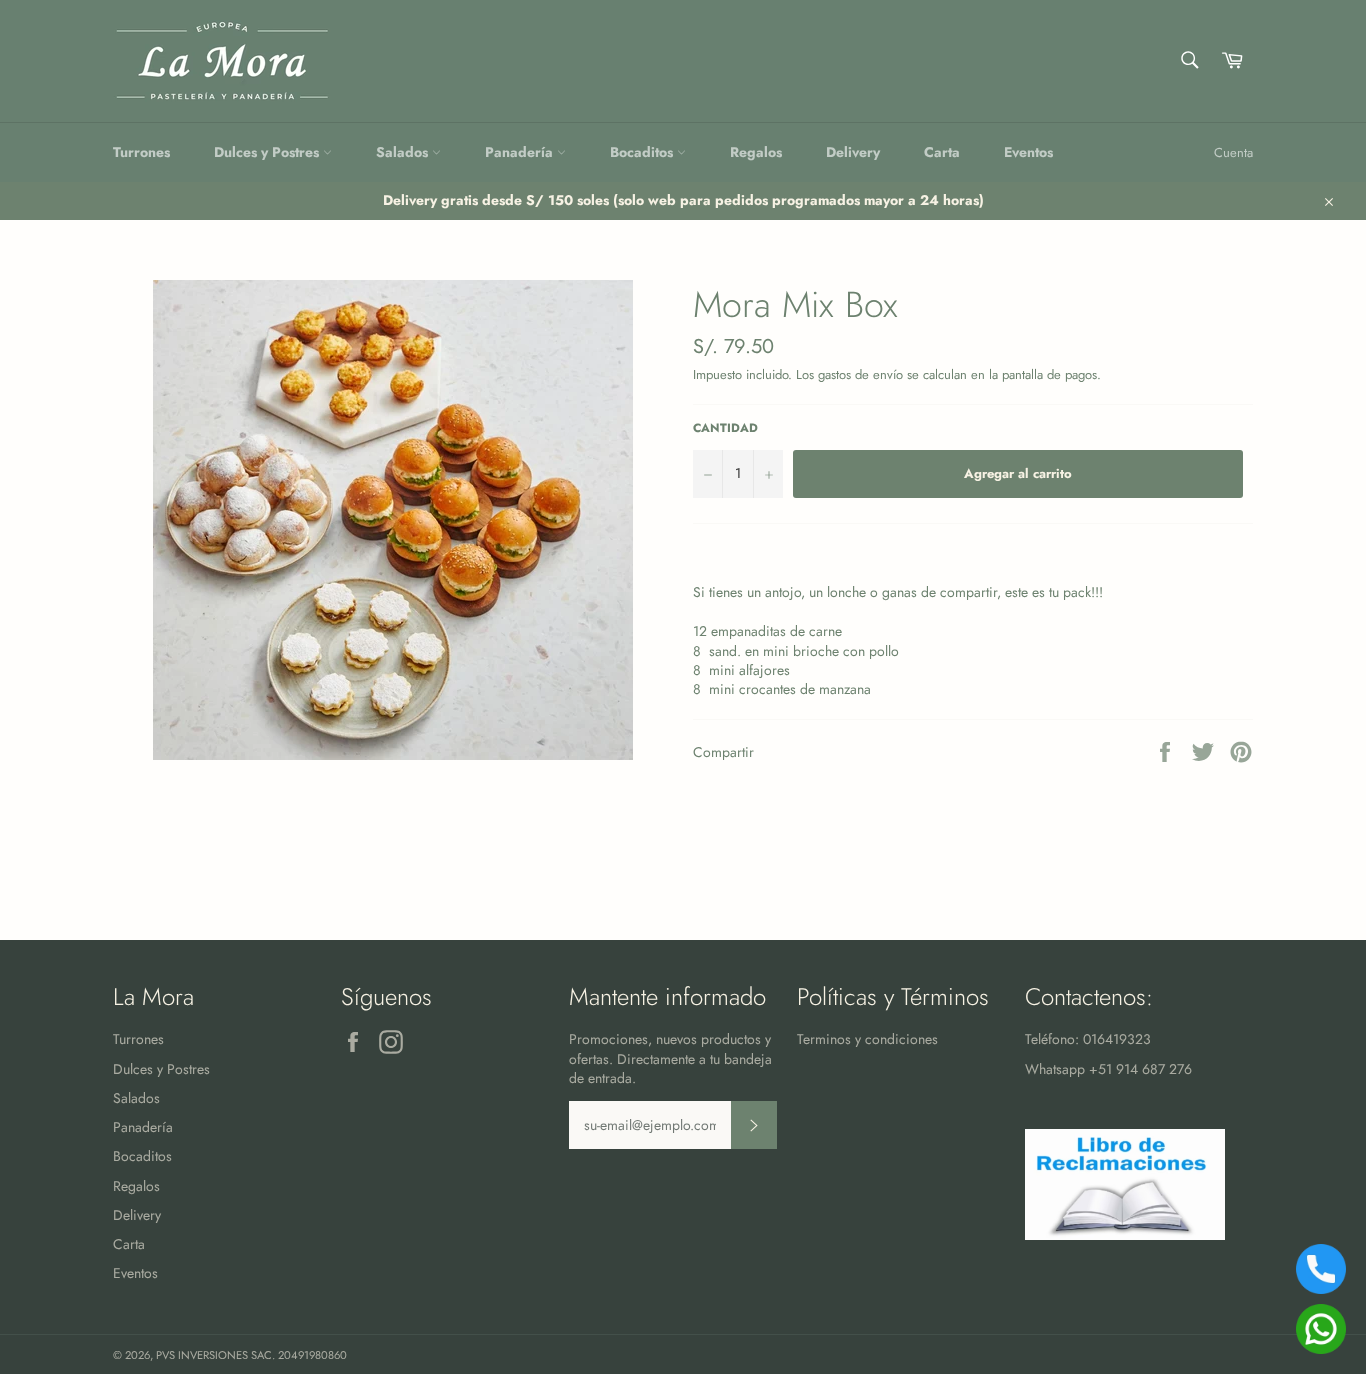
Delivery (853, 152)
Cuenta (1233, 152)
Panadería (521, 152)
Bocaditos (643, 152)
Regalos (756, 152)
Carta (942, 152)
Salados (404, 152)
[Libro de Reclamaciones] (1125, 1235)
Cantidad (725, 428)
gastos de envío (860, 374)
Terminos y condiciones (867, 1039)
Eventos (1028, 152)
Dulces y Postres (268, 152)
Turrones (141, 152)
